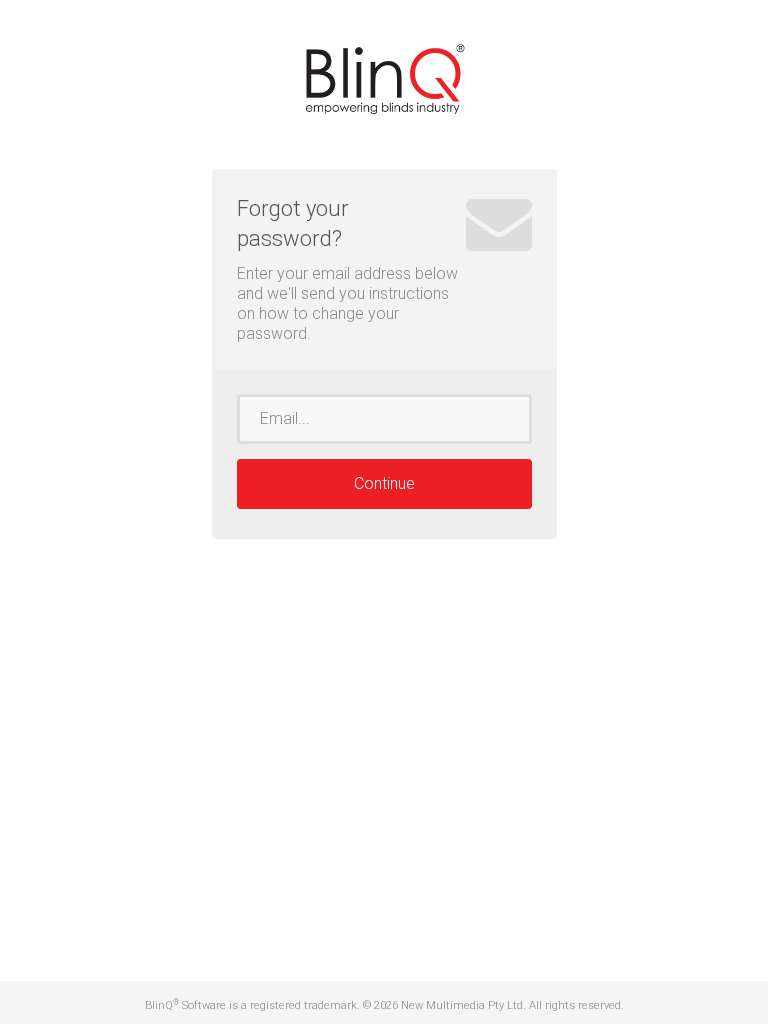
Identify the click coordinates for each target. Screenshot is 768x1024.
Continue (384, 483)
